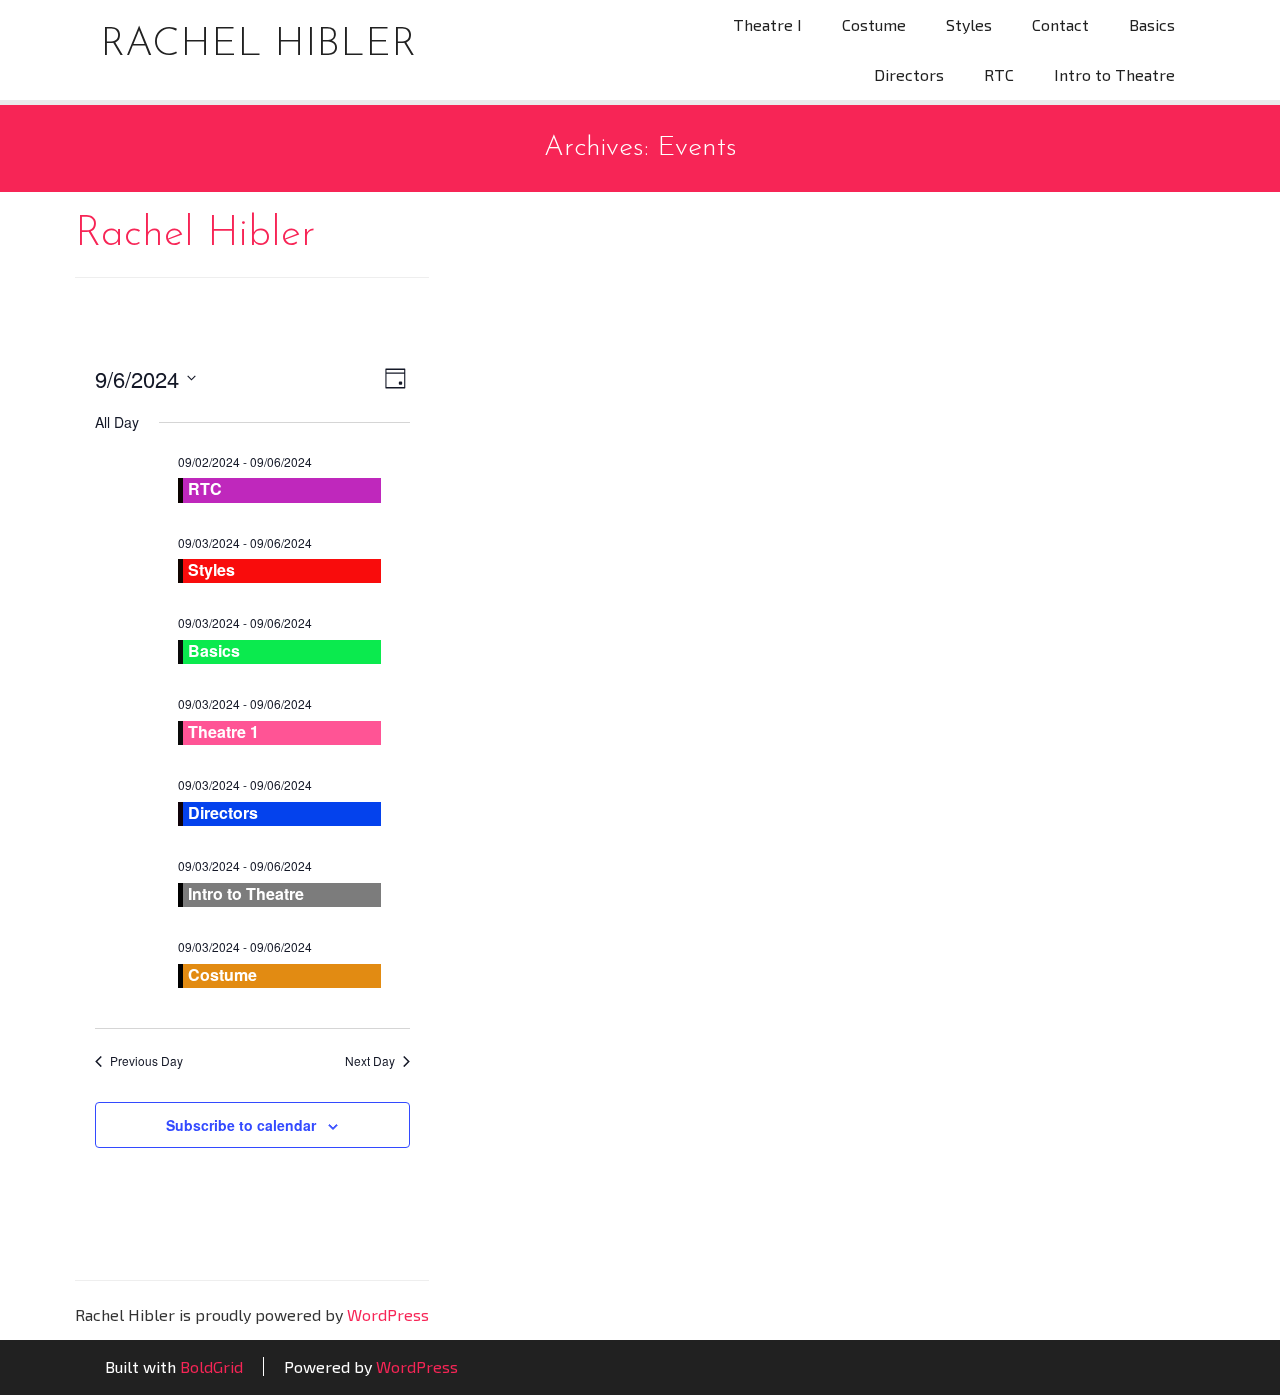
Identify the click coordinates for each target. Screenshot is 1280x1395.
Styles (969, 24)
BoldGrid (211, 1366)
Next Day (370, 1061)
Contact (1060, 24)
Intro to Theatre (1114, 74)
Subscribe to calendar (241, 1125)
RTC (999, 74)
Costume (874, 24)
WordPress (388, 1314)
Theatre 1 (223, 731)
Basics (1152, 24)
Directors (909, 74)
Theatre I (767, 24)
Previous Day (146, 1061)
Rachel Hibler (258, 45)
